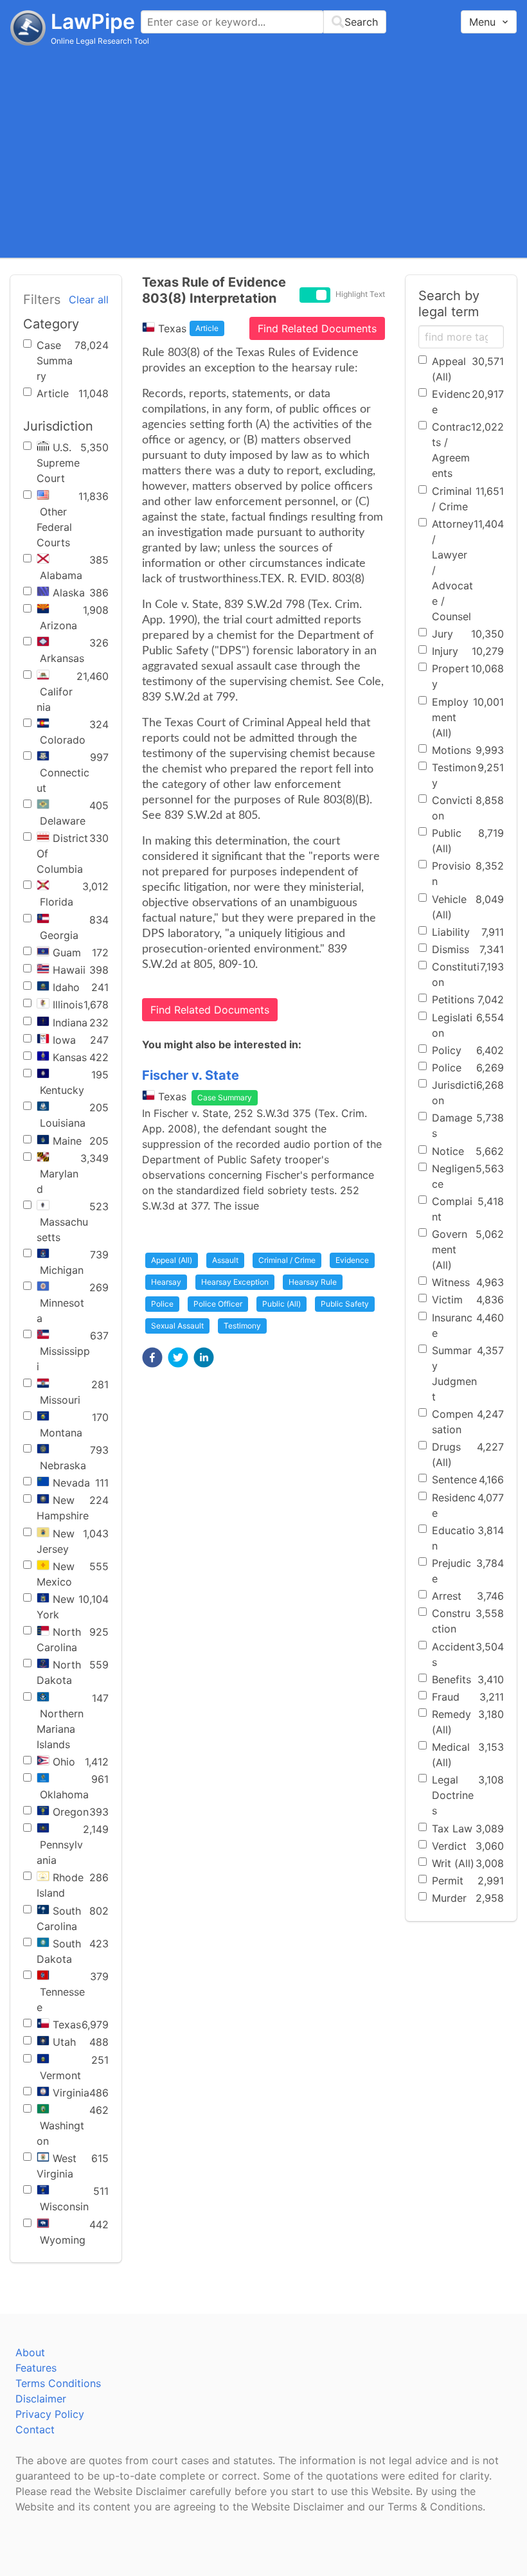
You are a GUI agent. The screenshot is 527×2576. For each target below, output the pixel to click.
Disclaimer (41, 2399)
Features (36, 2368)
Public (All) (281, 1304)
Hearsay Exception (235, 1282)
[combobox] (263, 22)
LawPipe (93, 22)
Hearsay (166, 1282)
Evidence (352, 1260)
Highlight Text (360, 294)
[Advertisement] (263, 151)
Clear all (89, 300)
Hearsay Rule (313, 1282)
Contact (35, 2429)
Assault (225, 1260)
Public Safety (345, 1304)
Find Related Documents (317, 328)
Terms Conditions (58, 2383)
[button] (152, 1357)
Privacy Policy (50, 2414)
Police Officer (218, 1304)
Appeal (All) (172, 1260)
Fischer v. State (191, 1075)
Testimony (242, 1326)
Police (162, 1304)
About (30, 2352)
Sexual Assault (177, 1326)
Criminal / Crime (287, 1260)
